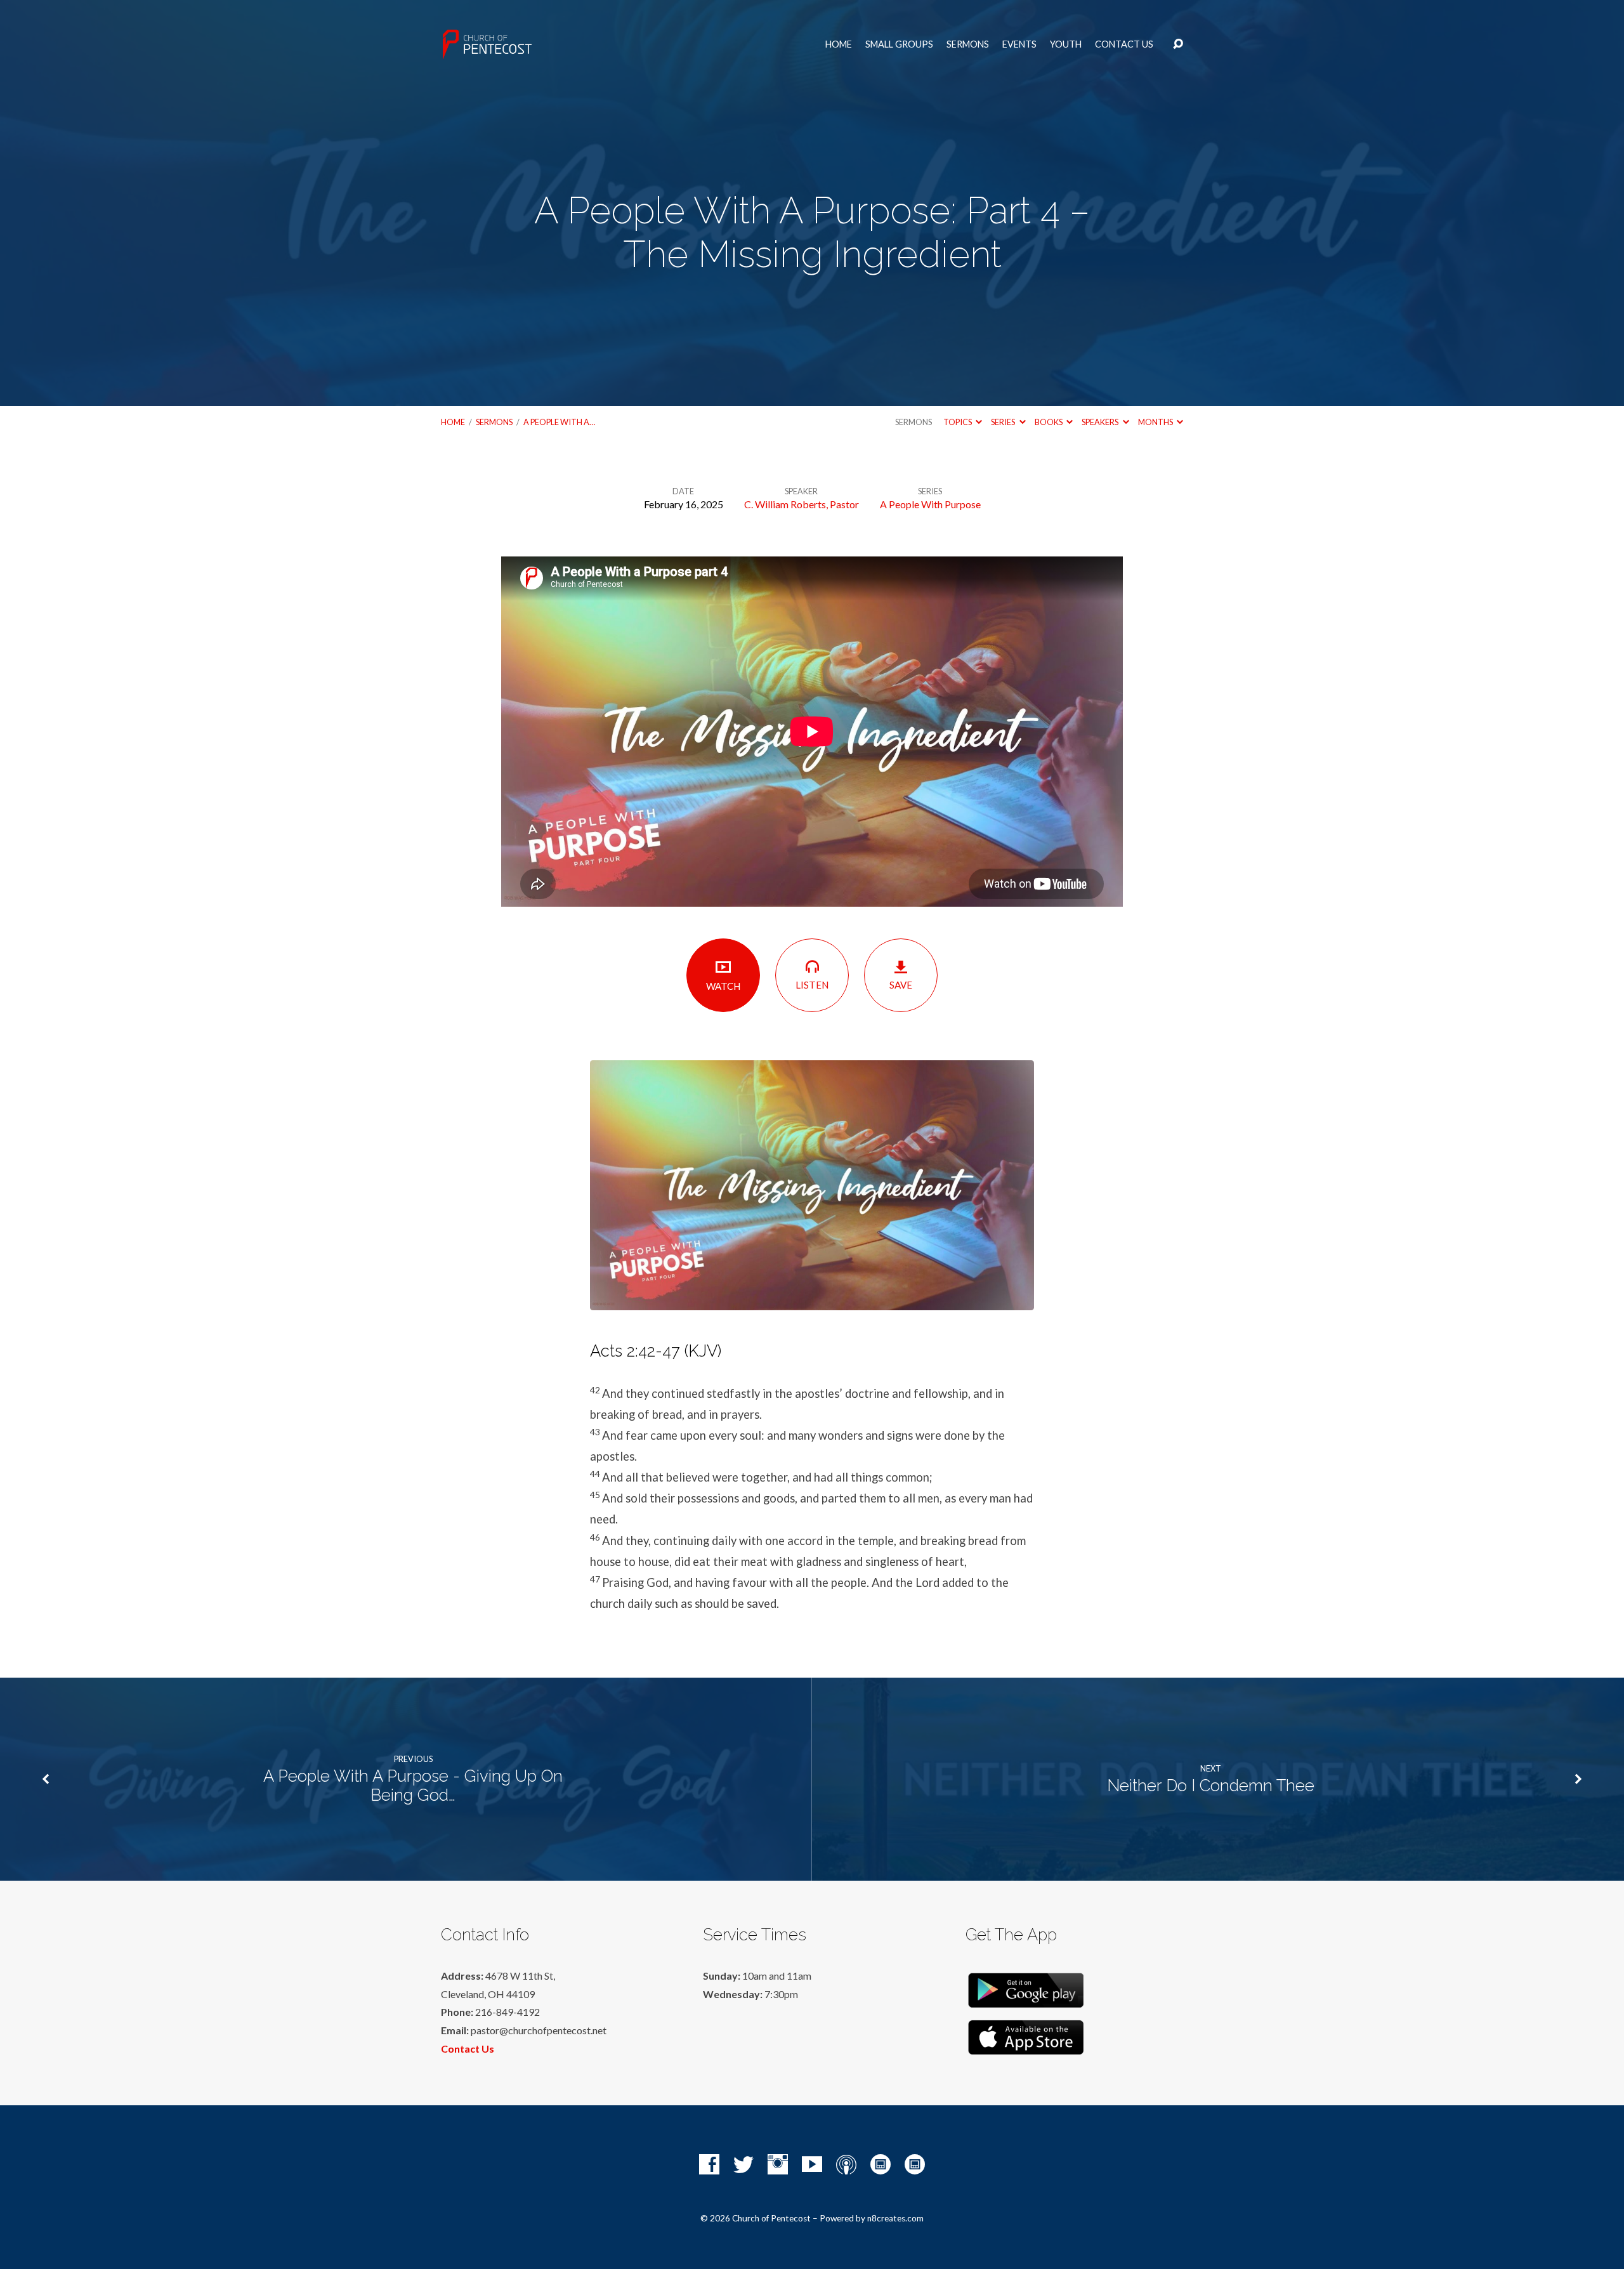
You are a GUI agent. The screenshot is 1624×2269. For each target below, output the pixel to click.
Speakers (1101, 422)
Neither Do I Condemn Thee (1211, 1786)
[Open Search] (1178, 44)
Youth (1066, 44)
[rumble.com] (881, 2164)
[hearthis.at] (915, 2164)
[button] (812, 1351)
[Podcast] (846, 2164)
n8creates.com (895, 2218)
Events (1019, 44)
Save (901, 985)
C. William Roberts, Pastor (802, 504)
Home (839, 44)
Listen (812, 985)
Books (1049, 422)
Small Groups (899, 44)
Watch (723, 986)
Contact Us (1124, 44)
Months (1156, 422)
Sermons (968, 44)
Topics (958, 422)
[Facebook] (709, 2164)
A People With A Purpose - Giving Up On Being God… (413, 1786)
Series (1004, 422)
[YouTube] (812, 2164)
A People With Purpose (930, 504)
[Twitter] (743, 2164)
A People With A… (559, 422)
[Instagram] (778, 2164)
